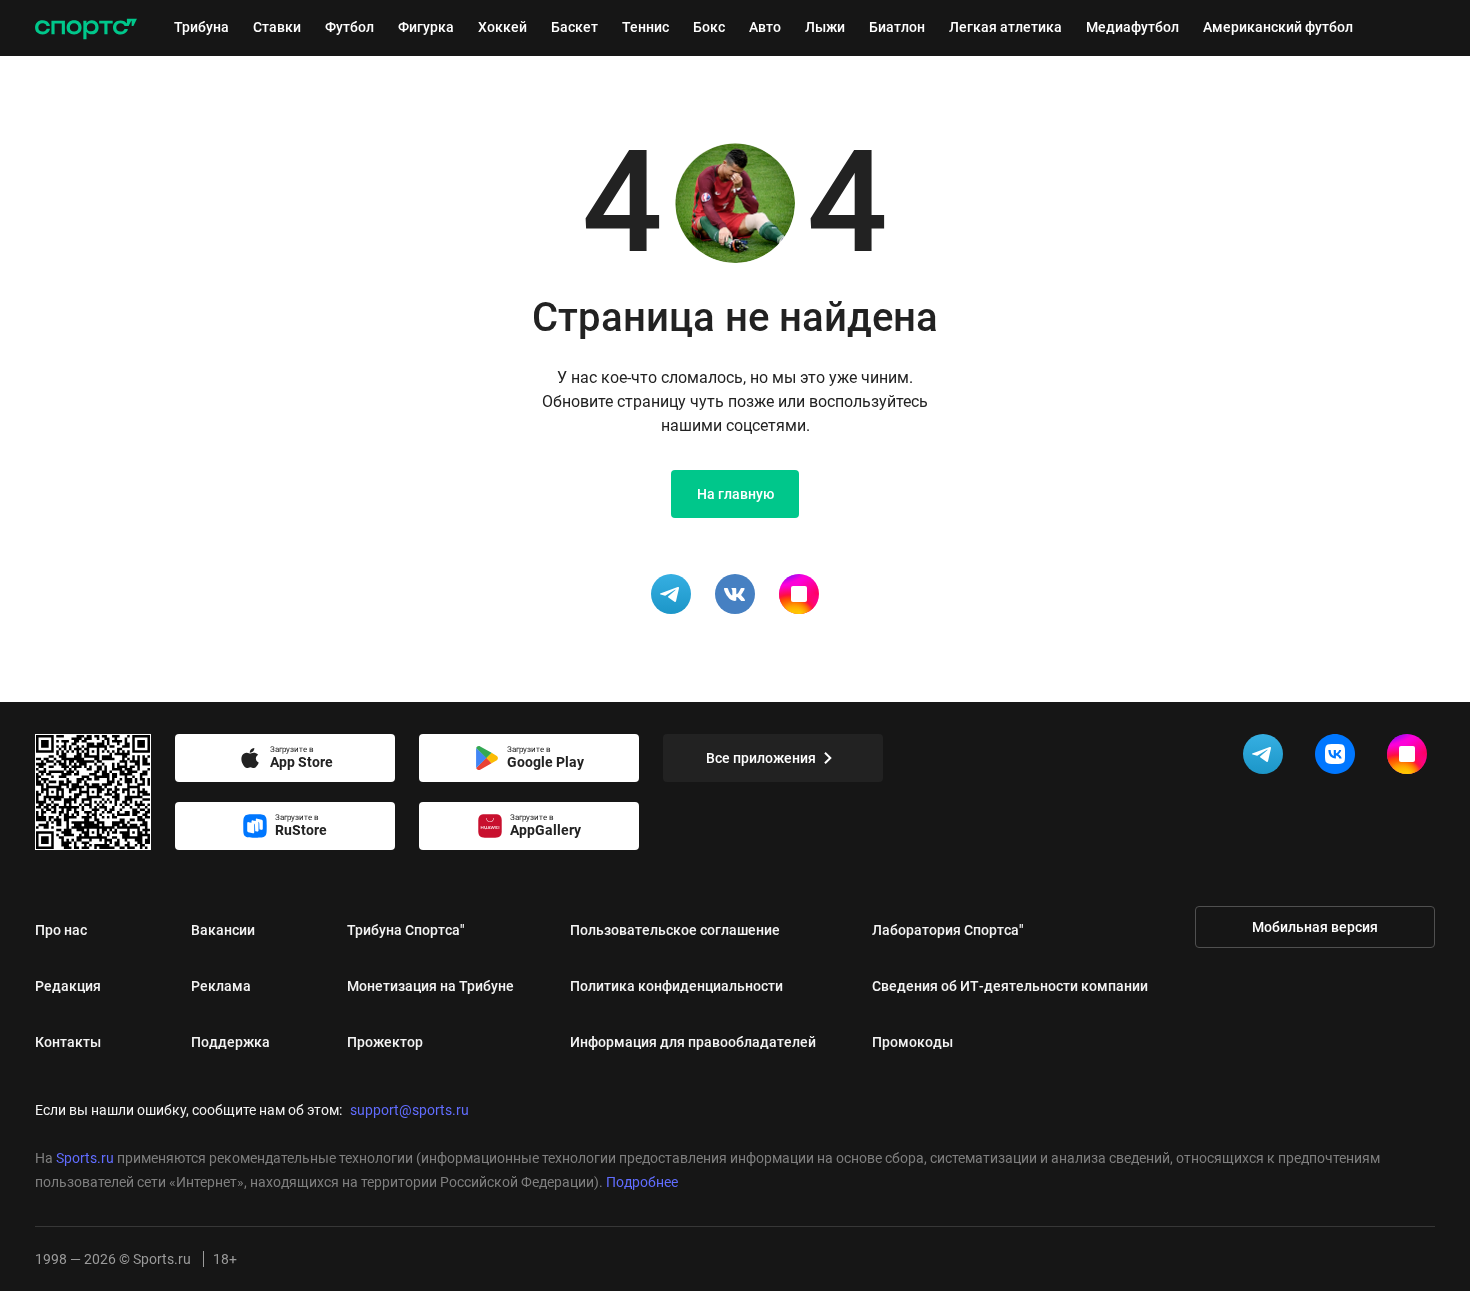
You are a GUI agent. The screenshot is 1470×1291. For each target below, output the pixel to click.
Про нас (61, 930)
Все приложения (761, 758)
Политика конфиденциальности (676, 986)
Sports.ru (85, 1158)
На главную (735, 494)
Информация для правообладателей (693, 1042)
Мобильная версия (1315, 927)
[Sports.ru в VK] (1339, 758)
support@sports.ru (409, 1110)
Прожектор (385, 1042)
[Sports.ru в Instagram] (1411, 758)
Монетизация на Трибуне (430, 986)
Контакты (68, 1042)
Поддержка (230, 1042)
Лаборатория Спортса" (948, 930)
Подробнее (642, 1182)
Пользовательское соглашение (675, 930)
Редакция (68, 986)
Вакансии (223, 930)
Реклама (221, 986)
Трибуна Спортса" (406, 930)
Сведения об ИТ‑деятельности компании (1010, 986)
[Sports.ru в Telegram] (1267, 758)
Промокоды (912, 1042)
